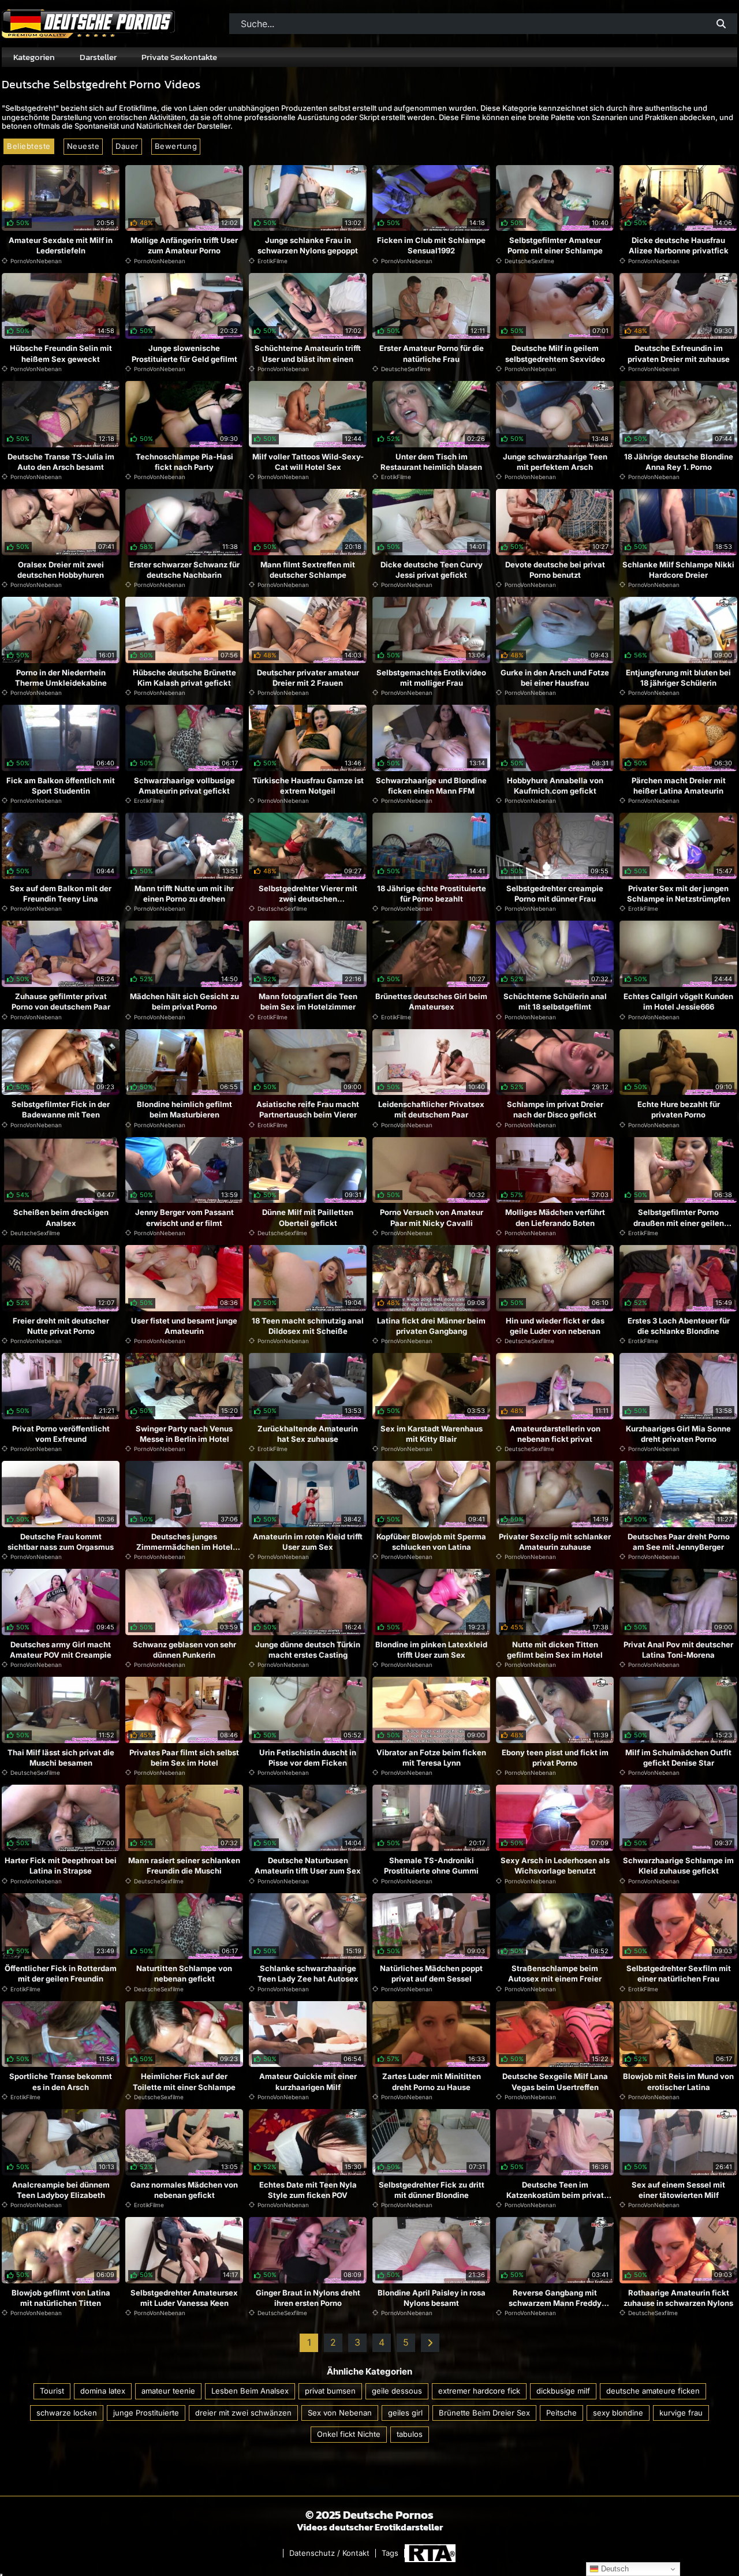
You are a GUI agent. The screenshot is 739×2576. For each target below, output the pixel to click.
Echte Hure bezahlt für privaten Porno (679, 1109)
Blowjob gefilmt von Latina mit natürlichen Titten (61, 2298)
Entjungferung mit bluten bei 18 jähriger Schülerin (678, 678)
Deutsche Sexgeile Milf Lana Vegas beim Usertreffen (555, 2081)
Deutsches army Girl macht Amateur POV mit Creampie (61, 1650)
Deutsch (614, 2569)
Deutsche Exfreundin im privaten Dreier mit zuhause (679, 353)
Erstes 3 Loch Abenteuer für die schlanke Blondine (679, 1326)
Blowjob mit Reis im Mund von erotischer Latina (678, 2081)
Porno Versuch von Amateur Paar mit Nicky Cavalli (432, 1217)
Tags (390, 2553)
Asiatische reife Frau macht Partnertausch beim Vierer (308, 1109)
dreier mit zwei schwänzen (243, 2413)
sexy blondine (618, 2413)
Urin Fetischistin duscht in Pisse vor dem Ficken (308, 1758)
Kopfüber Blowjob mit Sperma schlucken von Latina (431, 1542)
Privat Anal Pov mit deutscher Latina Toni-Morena (678, 1650)
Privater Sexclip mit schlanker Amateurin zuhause (555, 1542)
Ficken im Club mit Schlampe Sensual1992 (431, 245)
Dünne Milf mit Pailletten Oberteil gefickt (308, 1217)
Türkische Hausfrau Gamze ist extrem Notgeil (308, 786)
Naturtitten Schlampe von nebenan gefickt (184, 1973)
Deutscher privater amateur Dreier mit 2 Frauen (308, 678)
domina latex (103, 2391)
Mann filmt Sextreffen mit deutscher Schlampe (308, 570)
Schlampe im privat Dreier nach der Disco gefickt (555, 1109)
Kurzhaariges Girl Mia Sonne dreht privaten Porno (678, 1434)
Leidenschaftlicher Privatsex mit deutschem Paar (431, 1109)
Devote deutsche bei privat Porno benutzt (555, 570)
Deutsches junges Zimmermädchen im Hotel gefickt (184, 1547)
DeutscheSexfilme (529, 261)
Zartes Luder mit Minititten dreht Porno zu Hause (432, 2081)
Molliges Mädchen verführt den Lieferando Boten (555, 1217)
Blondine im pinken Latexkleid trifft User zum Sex (431, 1650)
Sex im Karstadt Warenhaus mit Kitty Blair (432, 1434)
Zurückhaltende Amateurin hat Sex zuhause (308, 1434)
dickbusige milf (563, 2391)
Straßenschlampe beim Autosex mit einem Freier (555, 1973)
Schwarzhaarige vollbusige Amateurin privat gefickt (184, 786)
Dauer (127, 146)
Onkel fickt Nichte (349, 2434)
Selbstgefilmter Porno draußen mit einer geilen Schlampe (679, 1222)
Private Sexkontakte (179, 57)
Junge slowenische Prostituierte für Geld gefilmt (184, 353)
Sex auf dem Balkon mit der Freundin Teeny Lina (61, 893)
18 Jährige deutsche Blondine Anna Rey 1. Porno (679, 462)
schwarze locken (67, 2413)
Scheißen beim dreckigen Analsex (61, 1217)
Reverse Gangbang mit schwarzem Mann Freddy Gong (555, 2303)
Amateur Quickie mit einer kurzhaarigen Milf (308, 2081)
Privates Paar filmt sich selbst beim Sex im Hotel (184, 1758)
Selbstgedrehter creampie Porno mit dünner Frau (555, 893)
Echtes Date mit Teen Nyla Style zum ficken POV (308, 2190)
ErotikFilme (273, 261)
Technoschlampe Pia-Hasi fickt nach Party (184, 462)
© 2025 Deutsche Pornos (369, 2515)
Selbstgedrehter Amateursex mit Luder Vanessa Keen (184, 2298)
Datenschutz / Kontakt (329, 2553)
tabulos (410, 2434)
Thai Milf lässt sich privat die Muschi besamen (61, 1758)
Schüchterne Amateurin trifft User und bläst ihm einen (308, 353)
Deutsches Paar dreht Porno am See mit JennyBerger (679, 1542)
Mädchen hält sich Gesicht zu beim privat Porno (184, 1001)
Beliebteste (29, 146)
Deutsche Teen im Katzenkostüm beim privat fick (555, 2195)
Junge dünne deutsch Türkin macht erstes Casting (308, 1650)
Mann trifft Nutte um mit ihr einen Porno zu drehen (184, 893)
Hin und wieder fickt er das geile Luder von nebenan (555, 1326)
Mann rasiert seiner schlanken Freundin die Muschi (184, 1865)
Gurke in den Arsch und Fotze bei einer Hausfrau (555, 678)
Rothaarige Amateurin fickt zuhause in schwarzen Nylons (678, 2298)
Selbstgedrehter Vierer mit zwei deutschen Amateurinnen (308, 899)
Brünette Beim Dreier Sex (484, 2413)
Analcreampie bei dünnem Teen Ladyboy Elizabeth (61, 2190)
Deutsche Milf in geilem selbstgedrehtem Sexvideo (555, 353)
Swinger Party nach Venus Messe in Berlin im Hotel (184, 1434)
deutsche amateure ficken (653, 2391)
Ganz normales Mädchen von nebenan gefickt (184, 2190)
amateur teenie (168, 2391)
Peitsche (561, 2413)
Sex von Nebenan (340, 2413)
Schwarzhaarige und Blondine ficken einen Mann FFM (431, 786)
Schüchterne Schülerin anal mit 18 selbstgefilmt (555, 1001)
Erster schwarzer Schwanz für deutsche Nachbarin (184, 570)
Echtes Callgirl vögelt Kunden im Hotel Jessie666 (678, 1001)
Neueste (83, 146)
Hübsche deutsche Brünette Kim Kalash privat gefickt (184, 678)
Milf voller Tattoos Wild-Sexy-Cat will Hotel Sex (308, 462)
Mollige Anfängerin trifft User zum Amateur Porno (184, 245)
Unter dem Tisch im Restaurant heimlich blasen (431, 462)
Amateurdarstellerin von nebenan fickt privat (555, 1434)
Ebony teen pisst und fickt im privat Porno (555, 1758)
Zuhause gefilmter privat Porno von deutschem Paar (61, 1001)
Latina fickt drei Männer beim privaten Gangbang (431, 1326)
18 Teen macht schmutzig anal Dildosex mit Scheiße (308, 1326)
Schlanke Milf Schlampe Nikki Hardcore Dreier (678, 570)
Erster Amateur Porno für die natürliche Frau (432, 353)
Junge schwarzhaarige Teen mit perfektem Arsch (555, 462)
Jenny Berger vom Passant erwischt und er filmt (184, 1217)
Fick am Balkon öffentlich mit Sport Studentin (61, 786)
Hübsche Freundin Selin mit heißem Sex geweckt (61, 353)
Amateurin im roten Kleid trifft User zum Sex (308, 1542)
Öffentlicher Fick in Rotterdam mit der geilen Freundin (61, 1973)
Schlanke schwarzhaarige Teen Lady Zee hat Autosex (308, 1973)
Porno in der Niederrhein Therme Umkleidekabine (61, 678)
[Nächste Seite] (430, 2343)
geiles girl (405, 2413)
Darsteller (98, 57)
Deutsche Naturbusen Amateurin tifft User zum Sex (308, 1865)
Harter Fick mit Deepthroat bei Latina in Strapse (61, 1865)
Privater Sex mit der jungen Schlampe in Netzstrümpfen (679, 893)
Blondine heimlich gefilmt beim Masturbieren (184, 1109)
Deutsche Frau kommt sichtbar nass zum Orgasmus (61, 1542)
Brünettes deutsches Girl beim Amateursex (431, 1001)
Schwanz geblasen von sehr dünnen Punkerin (184, 1650)
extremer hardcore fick (479, 2391)
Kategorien (34, 57)
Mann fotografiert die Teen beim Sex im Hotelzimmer (308, 1001)
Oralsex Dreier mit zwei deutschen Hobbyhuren (61, 570)
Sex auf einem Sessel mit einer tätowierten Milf (678, 2190)
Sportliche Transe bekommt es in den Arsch (61, 2081)
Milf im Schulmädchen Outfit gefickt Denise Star (678, 1758)
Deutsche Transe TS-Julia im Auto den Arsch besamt (61, 462)
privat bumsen (330, 2391)
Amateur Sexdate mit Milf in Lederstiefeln (61, 245)
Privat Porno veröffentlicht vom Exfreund (61, 1434)
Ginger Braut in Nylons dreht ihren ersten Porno (308, 2298)
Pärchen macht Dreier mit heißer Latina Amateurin (679, 786)
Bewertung (176, 146)
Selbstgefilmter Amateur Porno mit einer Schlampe (555, 245)
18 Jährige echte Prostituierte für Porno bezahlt (432, 893)
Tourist (52, 2391)
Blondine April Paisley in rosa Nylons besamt (432, 2298)
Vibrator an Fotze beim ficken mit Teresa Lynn (431, 1758)
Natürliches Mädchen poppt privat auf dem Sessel (431, 1973)
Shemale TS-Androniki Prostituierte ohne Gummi (431, 1865)
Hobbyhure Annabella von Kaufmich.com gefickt (555, 786)
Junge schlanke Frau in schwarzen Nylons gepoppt (308, 245)
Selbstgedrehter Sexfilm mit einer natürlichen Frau (679, 1973)
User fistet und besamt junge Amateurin (184, 1326)
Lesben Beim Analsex (250, 2391)
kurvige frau (681, 2413)
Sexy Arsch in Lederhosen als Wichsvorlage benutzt (555, 1865)
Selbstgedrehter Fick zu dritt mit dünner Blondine (432, 2190)
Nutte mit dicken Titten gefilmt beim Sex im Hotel (555, 1650)
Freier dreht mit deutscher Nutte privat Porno (61, 1326)
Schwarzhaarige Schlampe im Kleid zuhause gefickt (678, 1865)
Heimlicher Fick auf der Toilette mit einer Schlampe (184, 2081)
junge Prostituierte (146, 2413)
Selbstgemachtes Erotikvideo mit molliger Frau (431, 678)
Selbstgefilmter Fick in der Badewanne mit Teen (61, 1109)
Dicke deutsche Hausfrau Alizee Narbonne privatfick (679, 245)
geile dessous (397, 2391)
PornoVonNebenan (36, 261)
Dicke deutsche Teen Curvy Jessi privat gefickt (432, 570)
